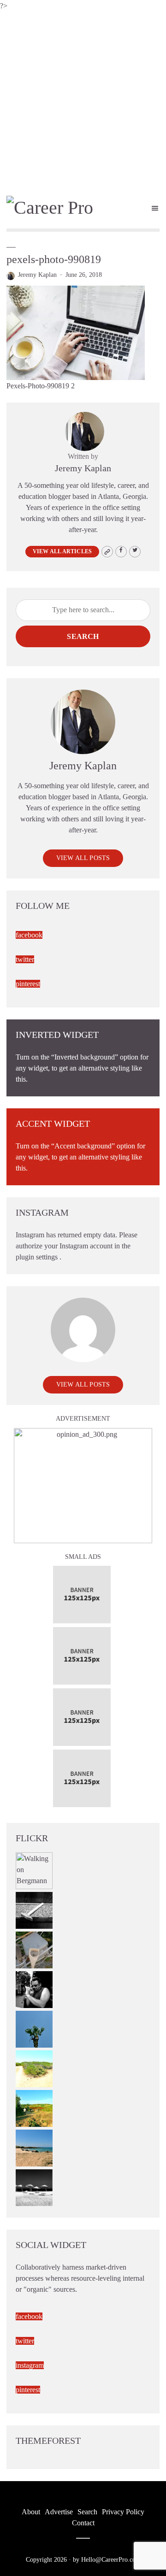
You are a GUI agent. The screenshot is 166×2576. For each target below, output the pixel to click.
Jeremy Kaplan (37, 275)
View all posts (83, 858)
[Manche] (34, 1949)
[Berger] (34, 2107)
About (31, 2512)
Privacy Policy (123, 2512)
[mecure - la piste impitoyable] (34, 2068)
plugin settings (38, 1257)
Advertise (59, 2512)
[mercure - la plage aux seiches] (34, 2147)
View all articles (62, 551)
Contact (83, 2523)
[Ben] (34, 1988)
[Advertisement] (83, 100)
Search (83, 636)
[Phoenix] (34, 2028)
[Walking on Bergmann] (34, 1870)
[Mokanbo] (34, 1909)
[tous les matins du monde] (34, 2187)
